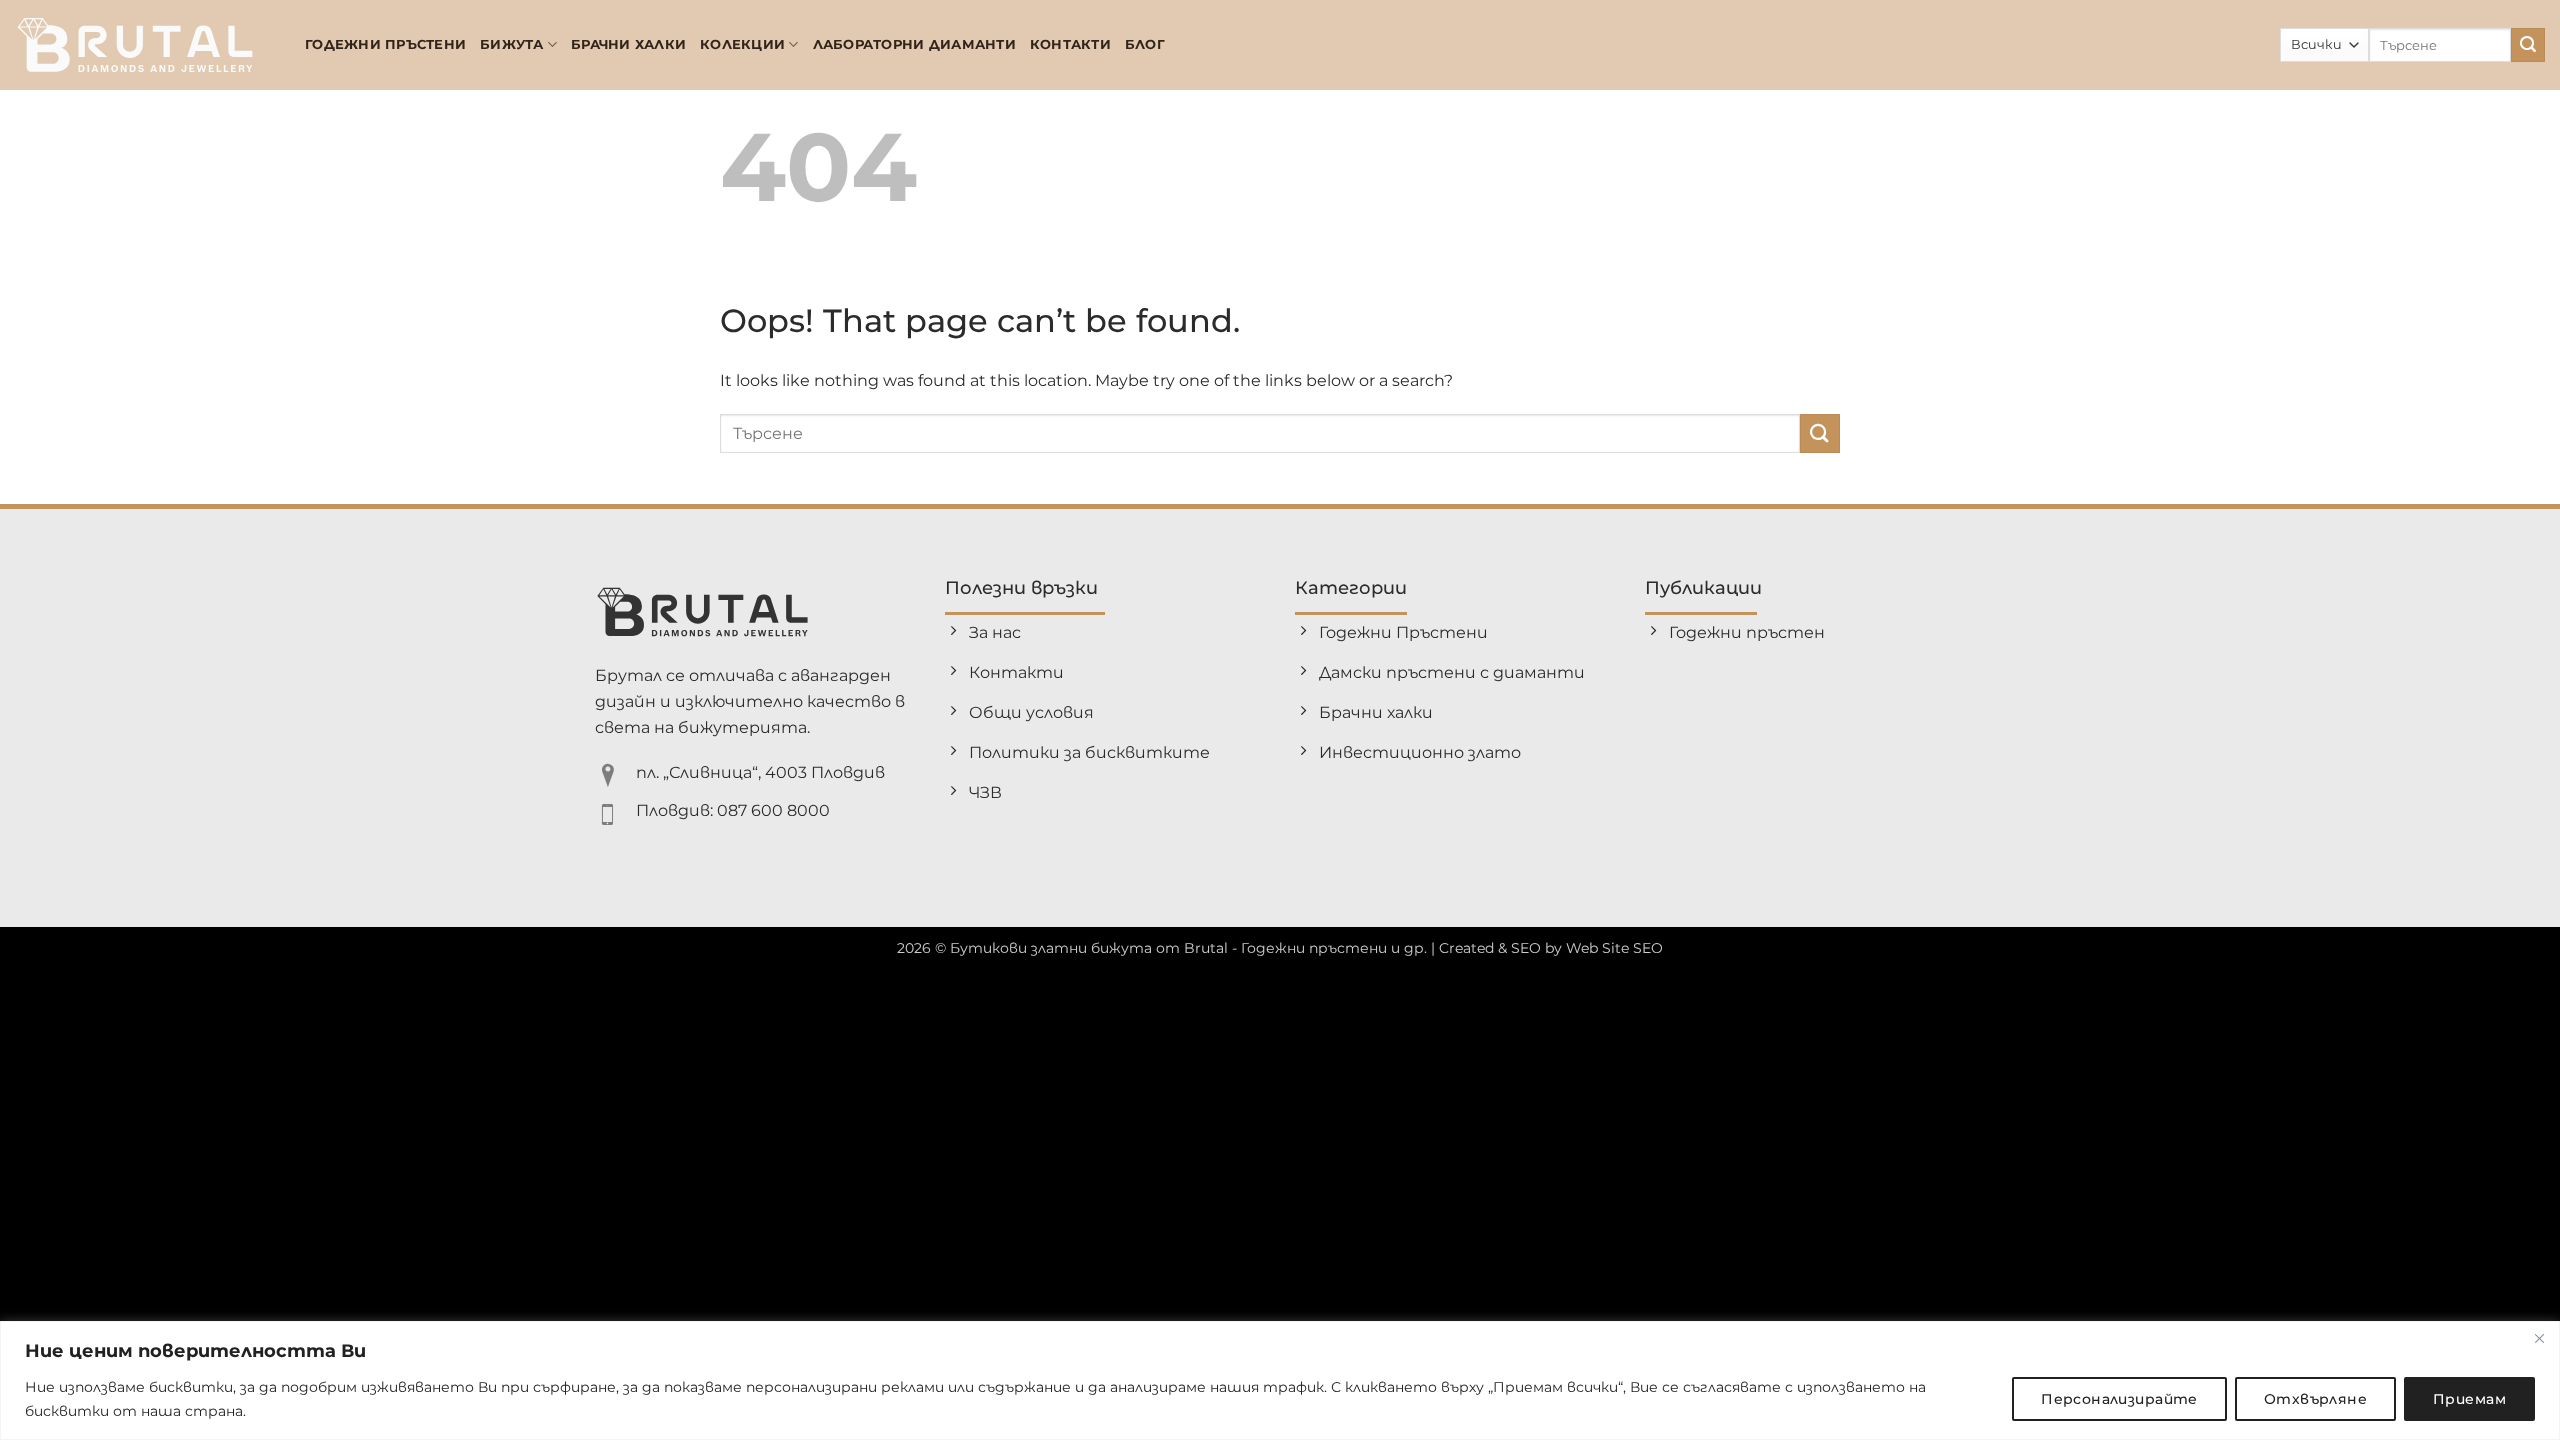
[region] (1280, 1380)
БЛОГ (1145, 44)
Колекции (742, 44)
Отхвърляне (2315, 1399)
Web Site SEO (1614, 948)
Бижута (512, 44)
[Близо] (2539, 1338)
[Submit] (2528, 45)
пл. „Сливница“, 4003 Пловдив (760, 772)
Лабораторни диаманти (914, 44)
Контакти (1070, 44)
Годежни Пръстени (385, 44)
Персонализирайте (2119, 1399)
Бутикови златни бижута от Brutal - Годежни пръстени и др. (1188, 948)
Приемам (2469, 1399)
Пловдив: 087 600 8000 (733, 810)
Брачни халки (628, 44)
